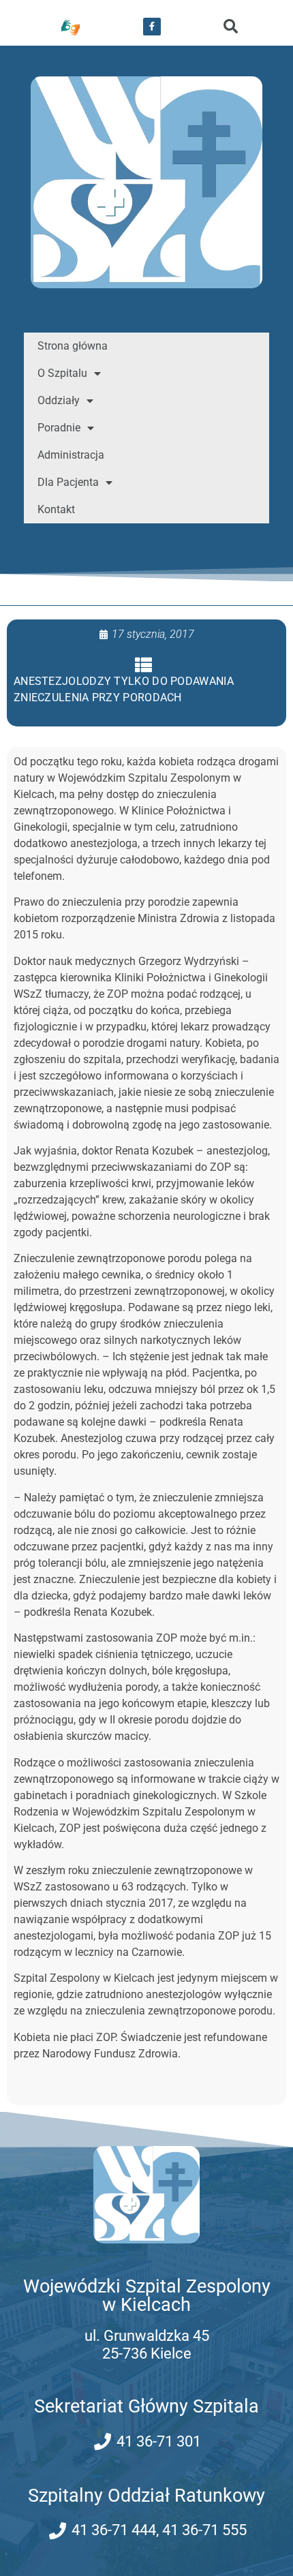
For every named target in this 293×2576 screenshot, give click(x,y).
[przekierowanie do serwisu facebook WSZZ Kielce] (152, 27)
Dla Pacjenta (68, 482)
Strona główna (73, 346)
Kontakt (56, 509)
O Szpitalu (62, 373)
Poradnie (59, 428)
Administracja (71, 455)
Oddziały (59, 400)
